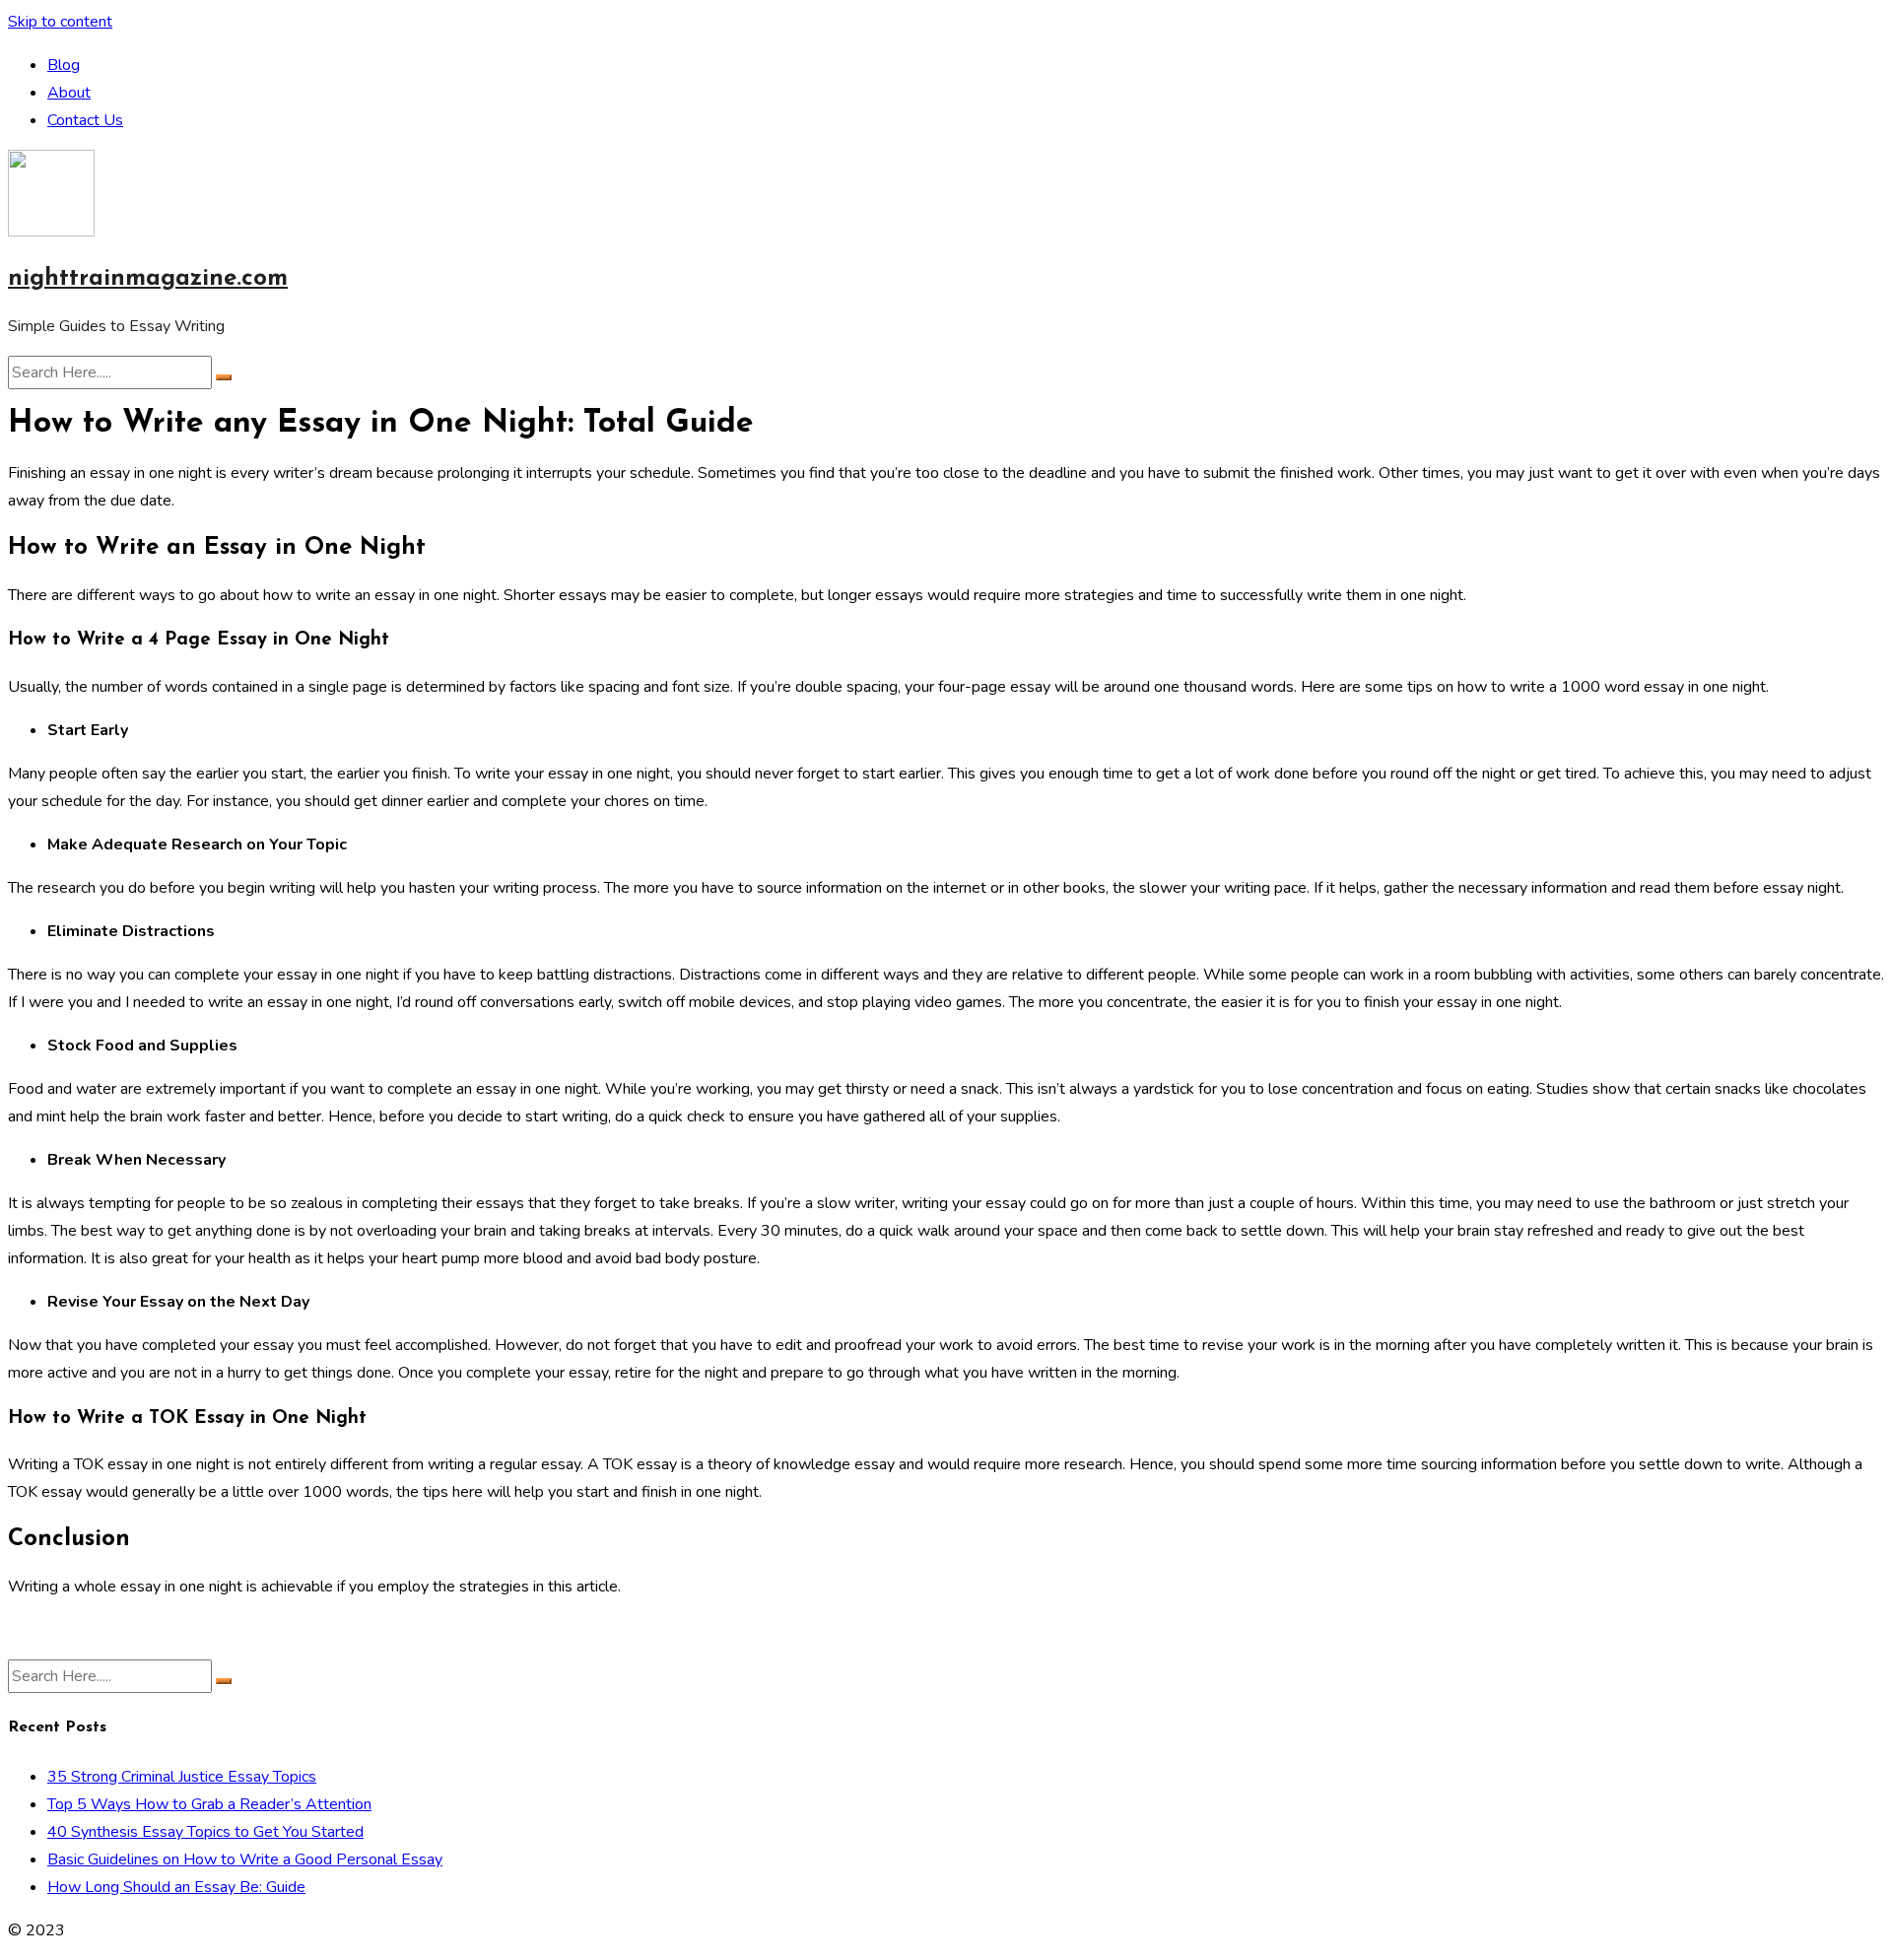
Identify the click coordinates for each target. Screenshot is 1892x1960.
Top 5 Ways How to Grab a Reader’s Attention (209, 1804)
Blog (64, 65)
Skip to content (60, 22)
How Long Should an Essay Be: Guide (176, 1887)
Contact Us (85, 120)
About (69, 93)
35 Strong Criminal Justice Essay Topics (182, 1777)
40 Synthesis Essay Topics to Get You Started (205, 1832)
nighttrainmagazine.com (148, 279)
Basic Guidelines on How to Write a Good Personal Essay (245, 1859)
